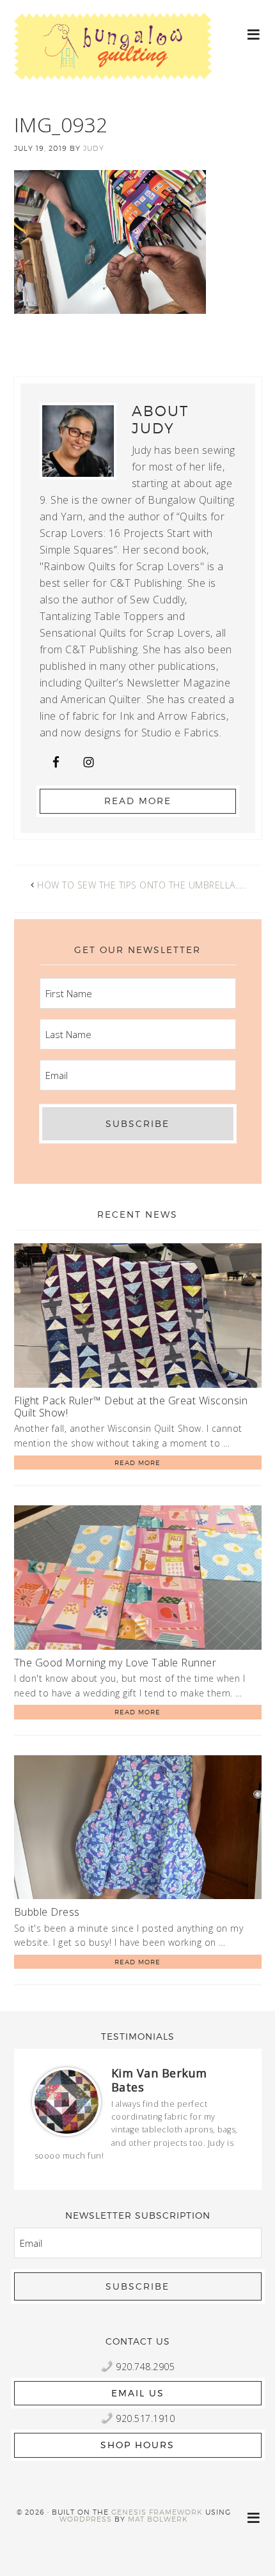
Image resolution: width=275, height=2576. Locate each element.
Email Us (138, 2393)
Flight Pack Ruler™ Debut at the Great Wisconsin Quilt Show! (131, 1407)
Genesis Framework (157, 2512)
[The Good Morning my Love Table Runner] (138, 1580)
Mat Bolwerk (158, 2519)
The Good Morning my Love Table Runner (115, 1663)
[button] (254, 34)
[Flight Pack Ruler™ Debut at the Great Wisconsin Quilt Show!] (138, 1318)
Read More (138, 801)
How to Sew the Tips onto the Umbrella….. (142, 885)
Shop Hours (137, 2445)
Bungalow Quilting (113, 56)
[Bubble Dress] (138, 1830)
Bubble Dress (47, 1912)
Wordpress (86, 2519)
